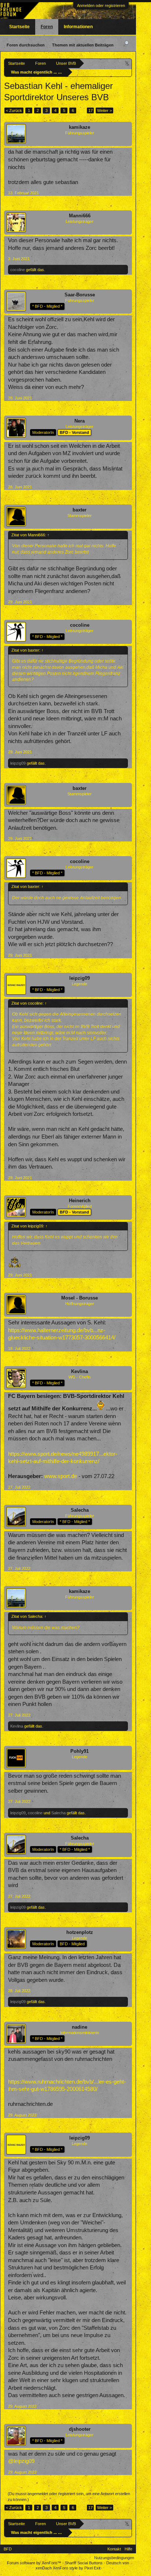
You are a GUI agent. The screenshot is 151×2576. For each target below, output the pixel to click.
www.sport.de (61, 1476)
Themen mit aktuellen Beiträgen (83, 45)
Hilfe (128, 2549)
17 (91, 110)
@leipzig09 (21, 2461)
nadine (80, 2027)
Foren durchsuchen (26, 45)
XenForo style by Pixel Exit (77, 2568)
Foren (47, 27)
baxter (80, 510)
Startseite (19, 27)
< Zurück (14, 110)
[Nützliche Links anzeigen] (127, 63)
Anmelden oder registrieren (101, 5)
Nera (80, 421)
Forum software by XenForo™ (35, 2563)
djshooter (80, 2429)
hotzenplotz (80, 1932)
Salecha (80, 1510)
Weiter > (104, 110)
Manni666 (80, 216)
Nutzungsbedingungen (114, 2558)
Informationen (78, 27)
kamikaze (80, 127)
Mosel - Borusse (80, 1298)
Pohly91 (80, 1751)
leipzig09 (18, 763)
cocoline (18, 270)
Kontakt (114, 2549)
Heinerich (80, 1201)
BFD (8, 2549)
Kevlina (80, 1371)
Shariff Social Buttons (84, 2563)
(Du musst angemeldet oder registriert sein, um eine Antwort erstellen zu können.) (69, 2497)
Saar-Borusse (80, 295)
